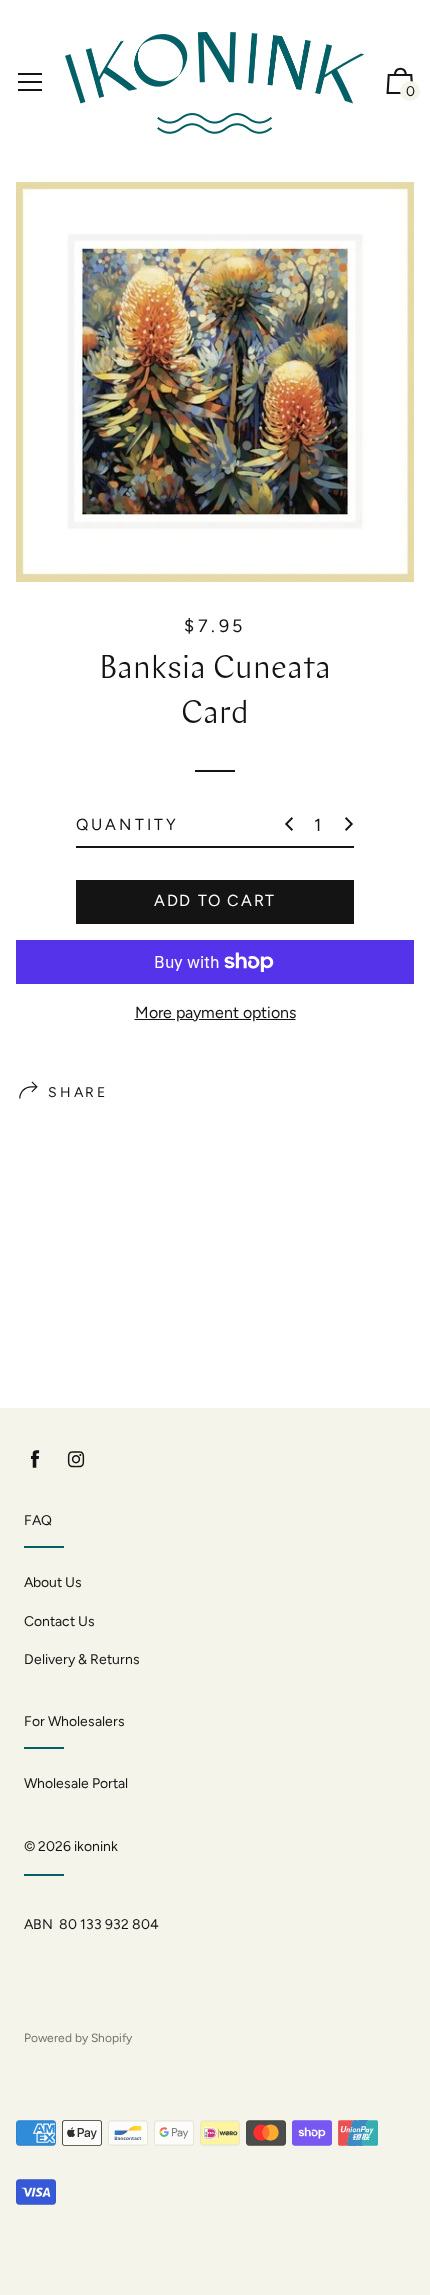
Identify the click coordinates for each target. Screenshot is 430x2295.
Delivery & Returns (82, 1659)
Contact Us (59, 1621)
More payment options (215, 1012)
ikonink (96, 1846)
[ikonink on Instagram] (76, 1459)
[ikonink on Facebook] (35, 1459)
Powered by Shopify (78, 2038)
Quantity (128, 824)
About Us (53, 1582)
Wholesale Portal (76, 1783)
